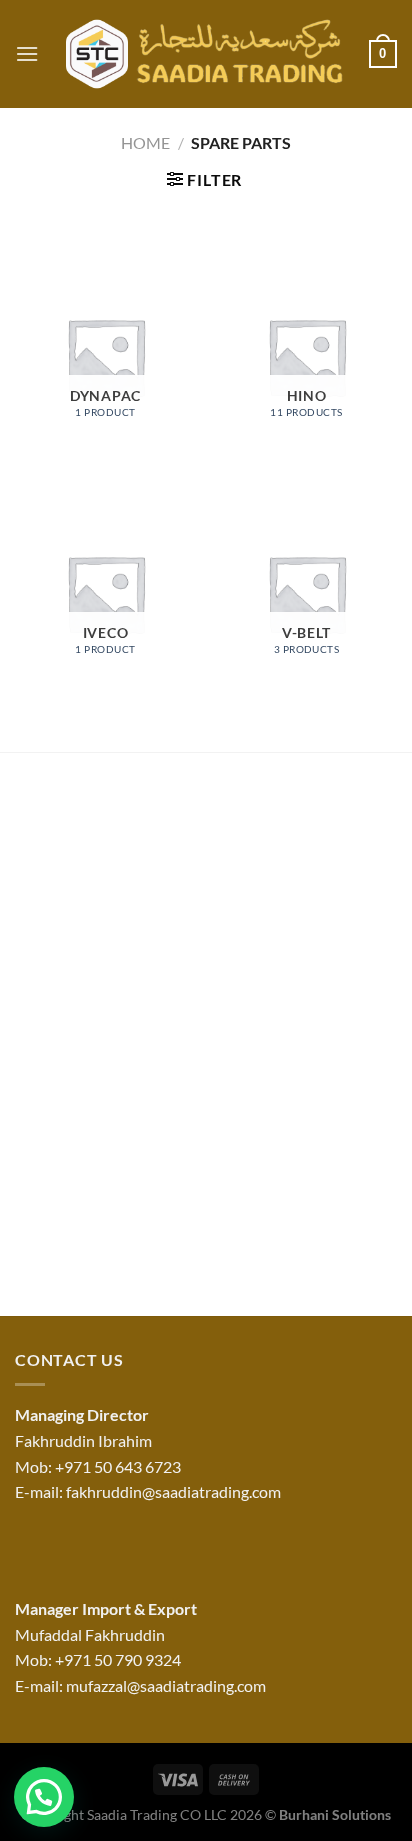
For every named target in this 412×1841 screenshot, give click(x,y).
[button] (44, 1797)
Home (145, 142)
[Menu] (27, 53)
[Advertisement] (206, 1040)
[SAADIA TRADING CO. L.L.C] (204, 54)
